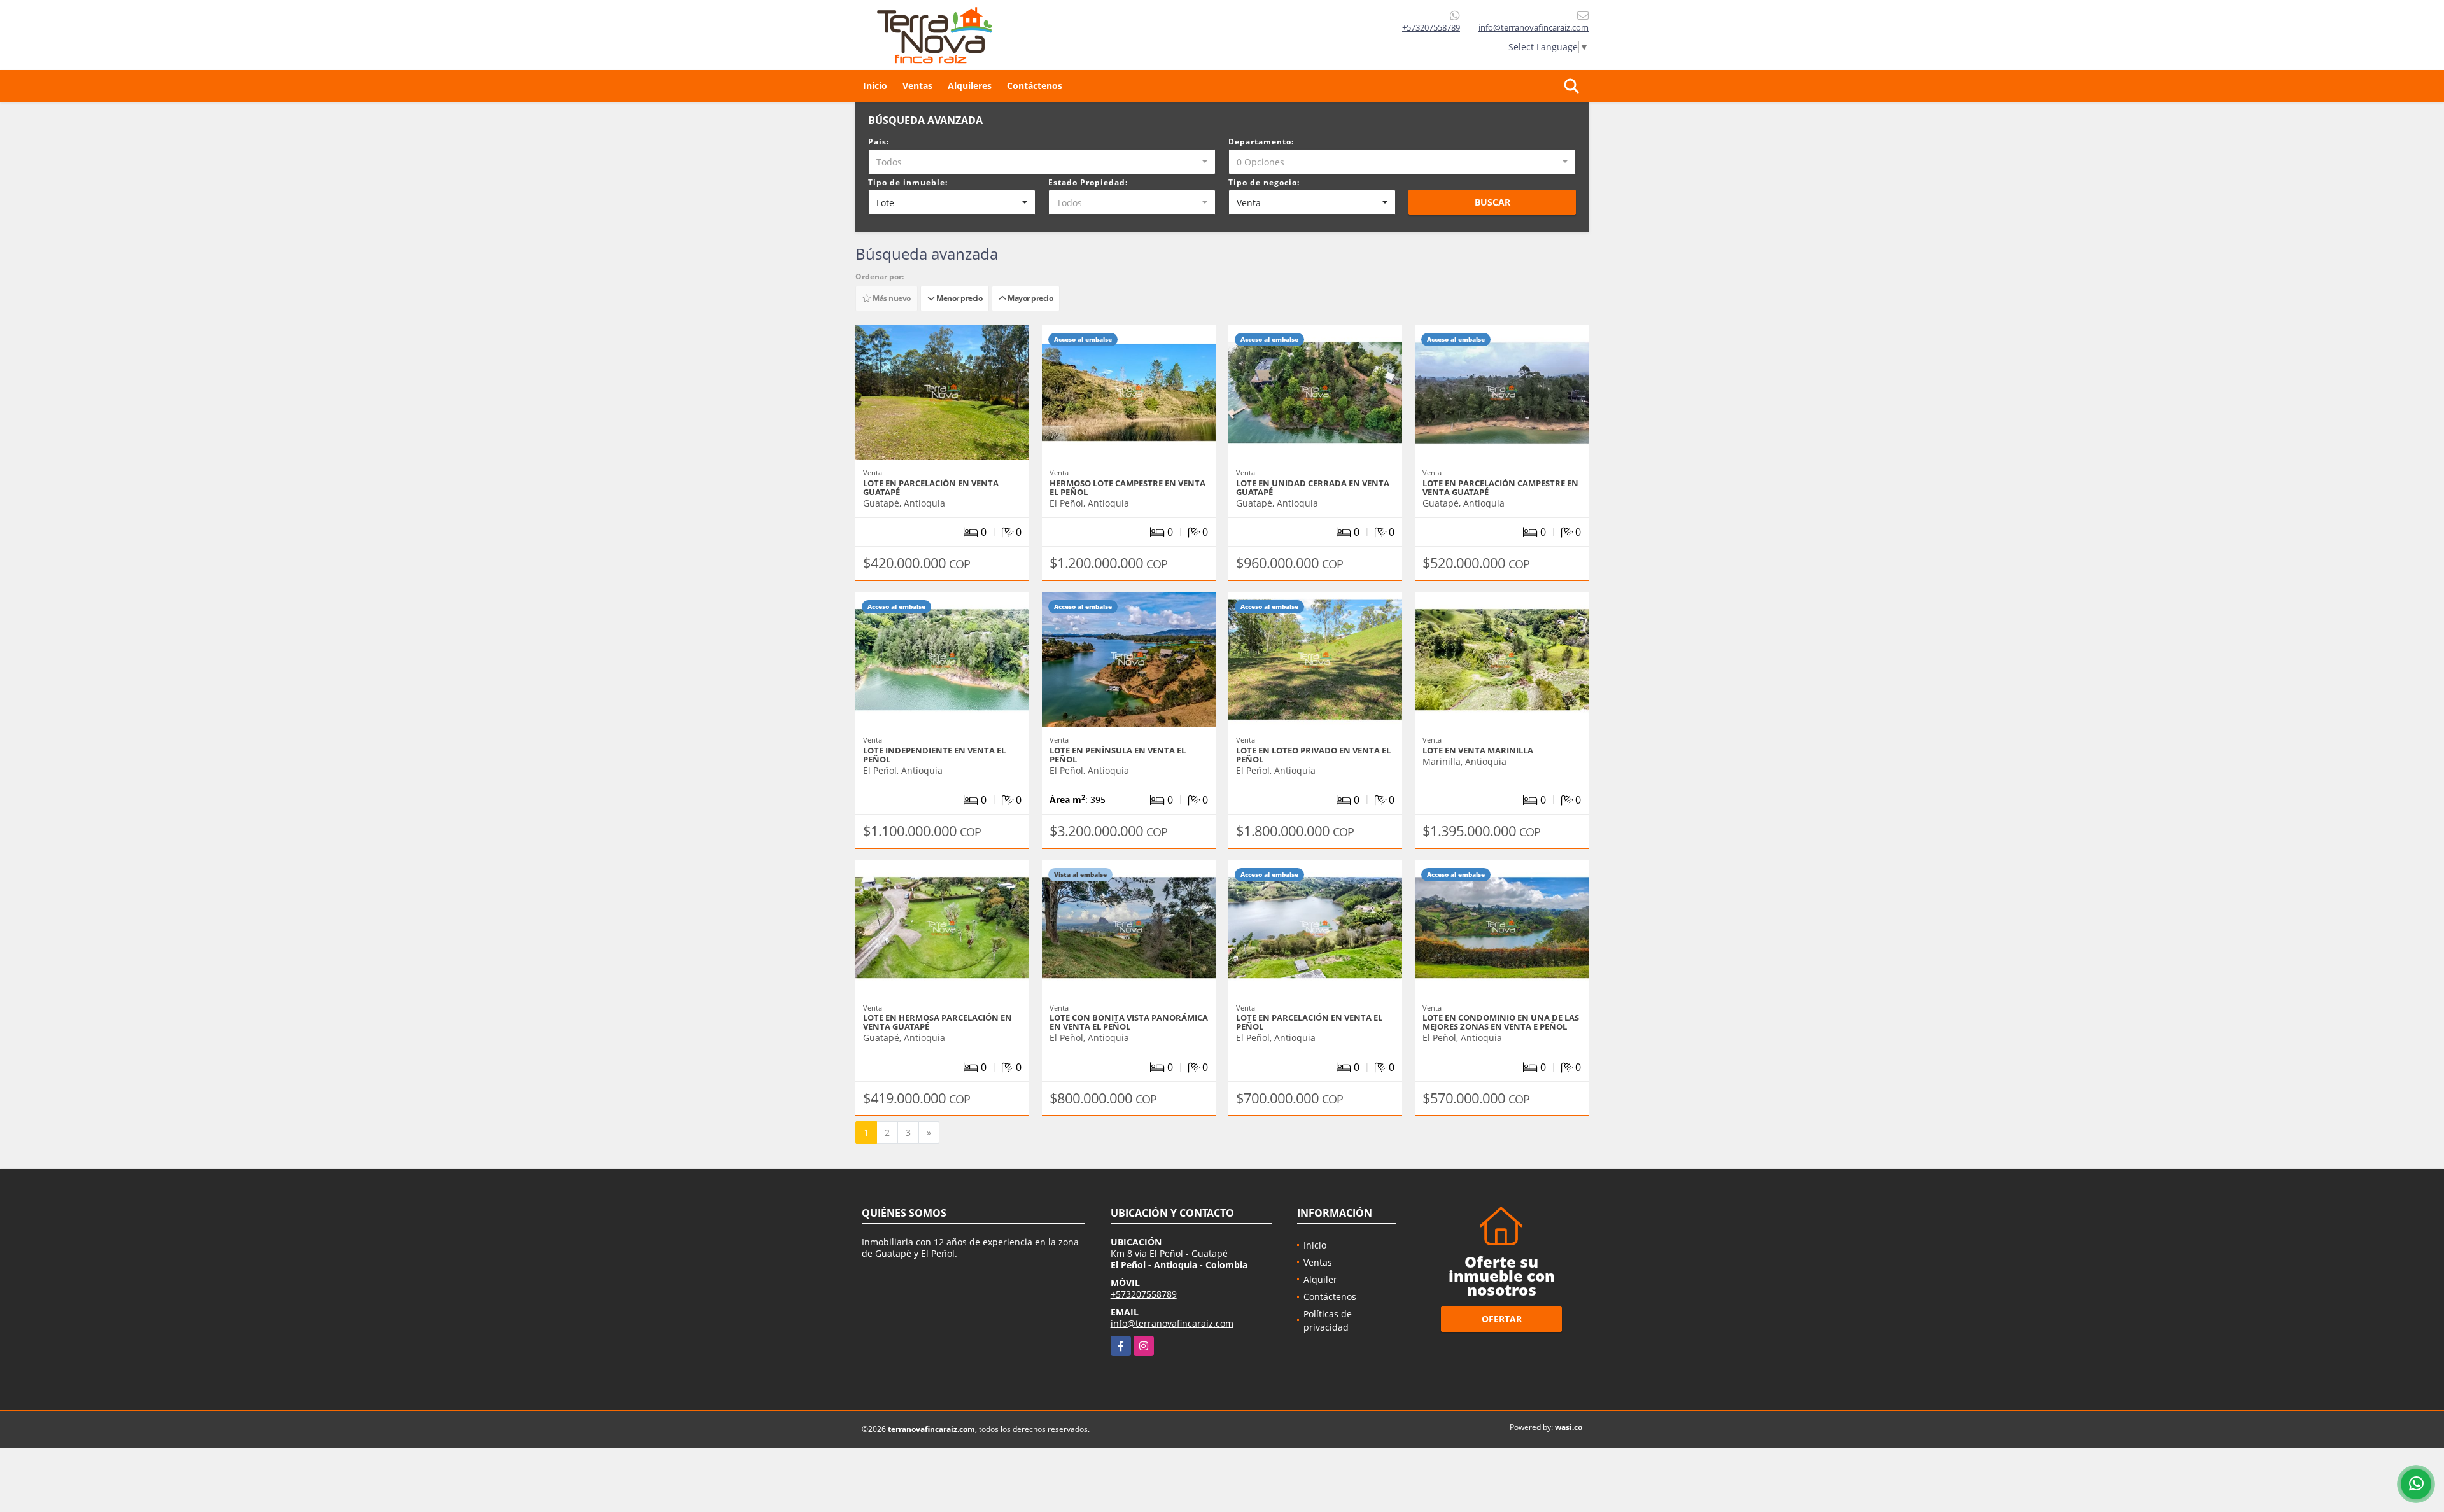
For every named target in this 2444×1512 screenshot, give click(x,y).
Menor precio (958, 298)
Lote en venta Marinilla (1478, 750)
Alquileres (970, 86)
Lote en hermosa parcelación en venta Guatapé (938, 1022)
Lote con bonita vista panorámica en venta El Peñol (1129, 1022)
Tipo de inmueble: (908, 182)
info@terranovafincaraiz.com (1172, 1323)
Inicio (875, 86)
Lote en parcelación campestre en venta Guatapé (1500, 487)
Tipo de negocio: (1264, 182)
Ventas (917, 86)
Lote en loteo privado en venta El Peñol (1313, 755)
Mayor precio (1029, 298)
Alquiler (1320, 1279)
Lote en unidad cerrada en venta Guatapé (1313, 487)
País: (879, 142)
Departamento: (1261, 142)
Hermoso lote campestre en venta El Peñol (1127, 487)
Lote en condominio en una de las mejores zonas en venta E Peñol (1501, 1022)
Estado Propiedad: (1088, 182)
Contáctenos (1035, 86)
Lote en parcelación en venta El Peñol (1309, 1022)
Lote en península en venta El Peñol (1118, 755)
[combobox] (1042, 162)
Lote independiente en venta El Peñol (934, 755)
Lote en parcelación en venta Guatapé (931, 487)
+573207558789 (1431, 27)
